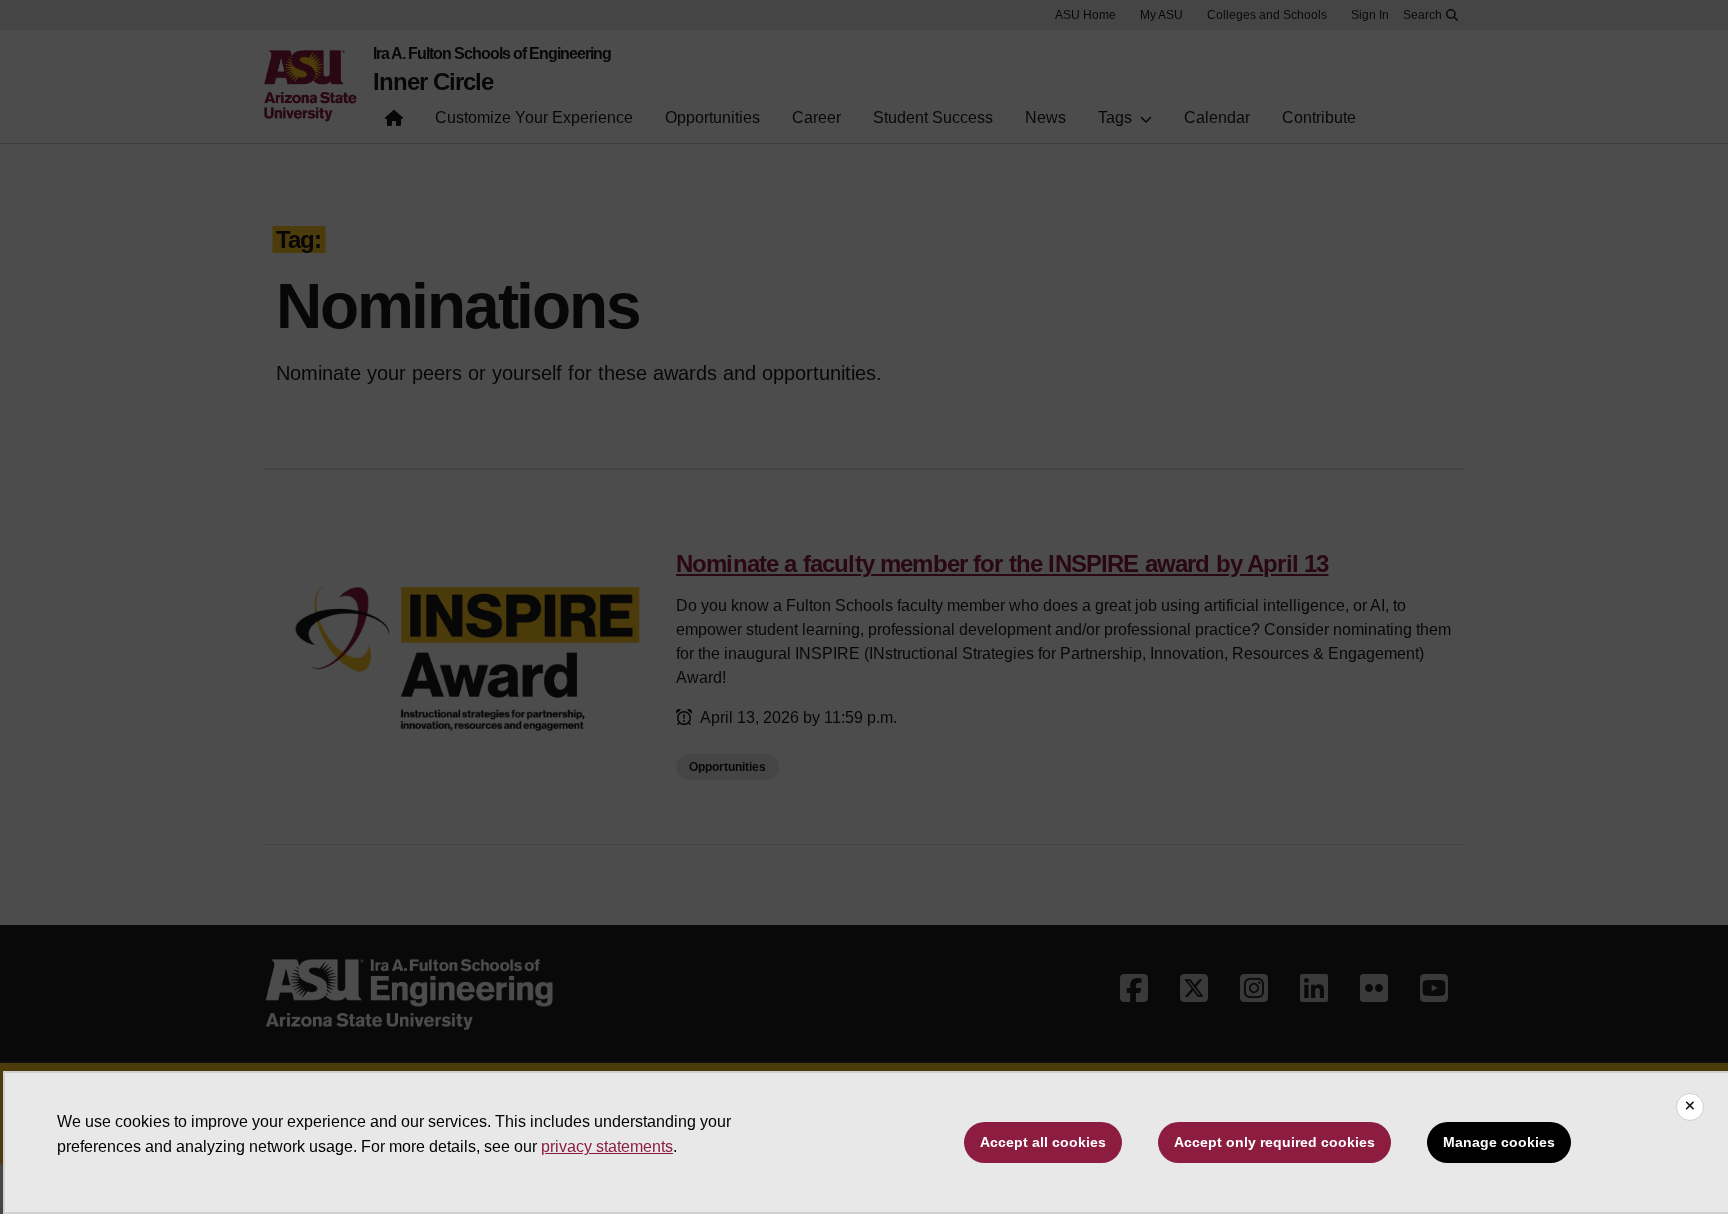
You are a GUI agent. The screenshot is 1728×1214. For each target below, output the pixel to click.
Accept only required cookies (1274, 1142)
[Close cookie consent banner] (1690, 1107)
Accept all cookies (1043, 1142)
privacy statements (607, 1146)
